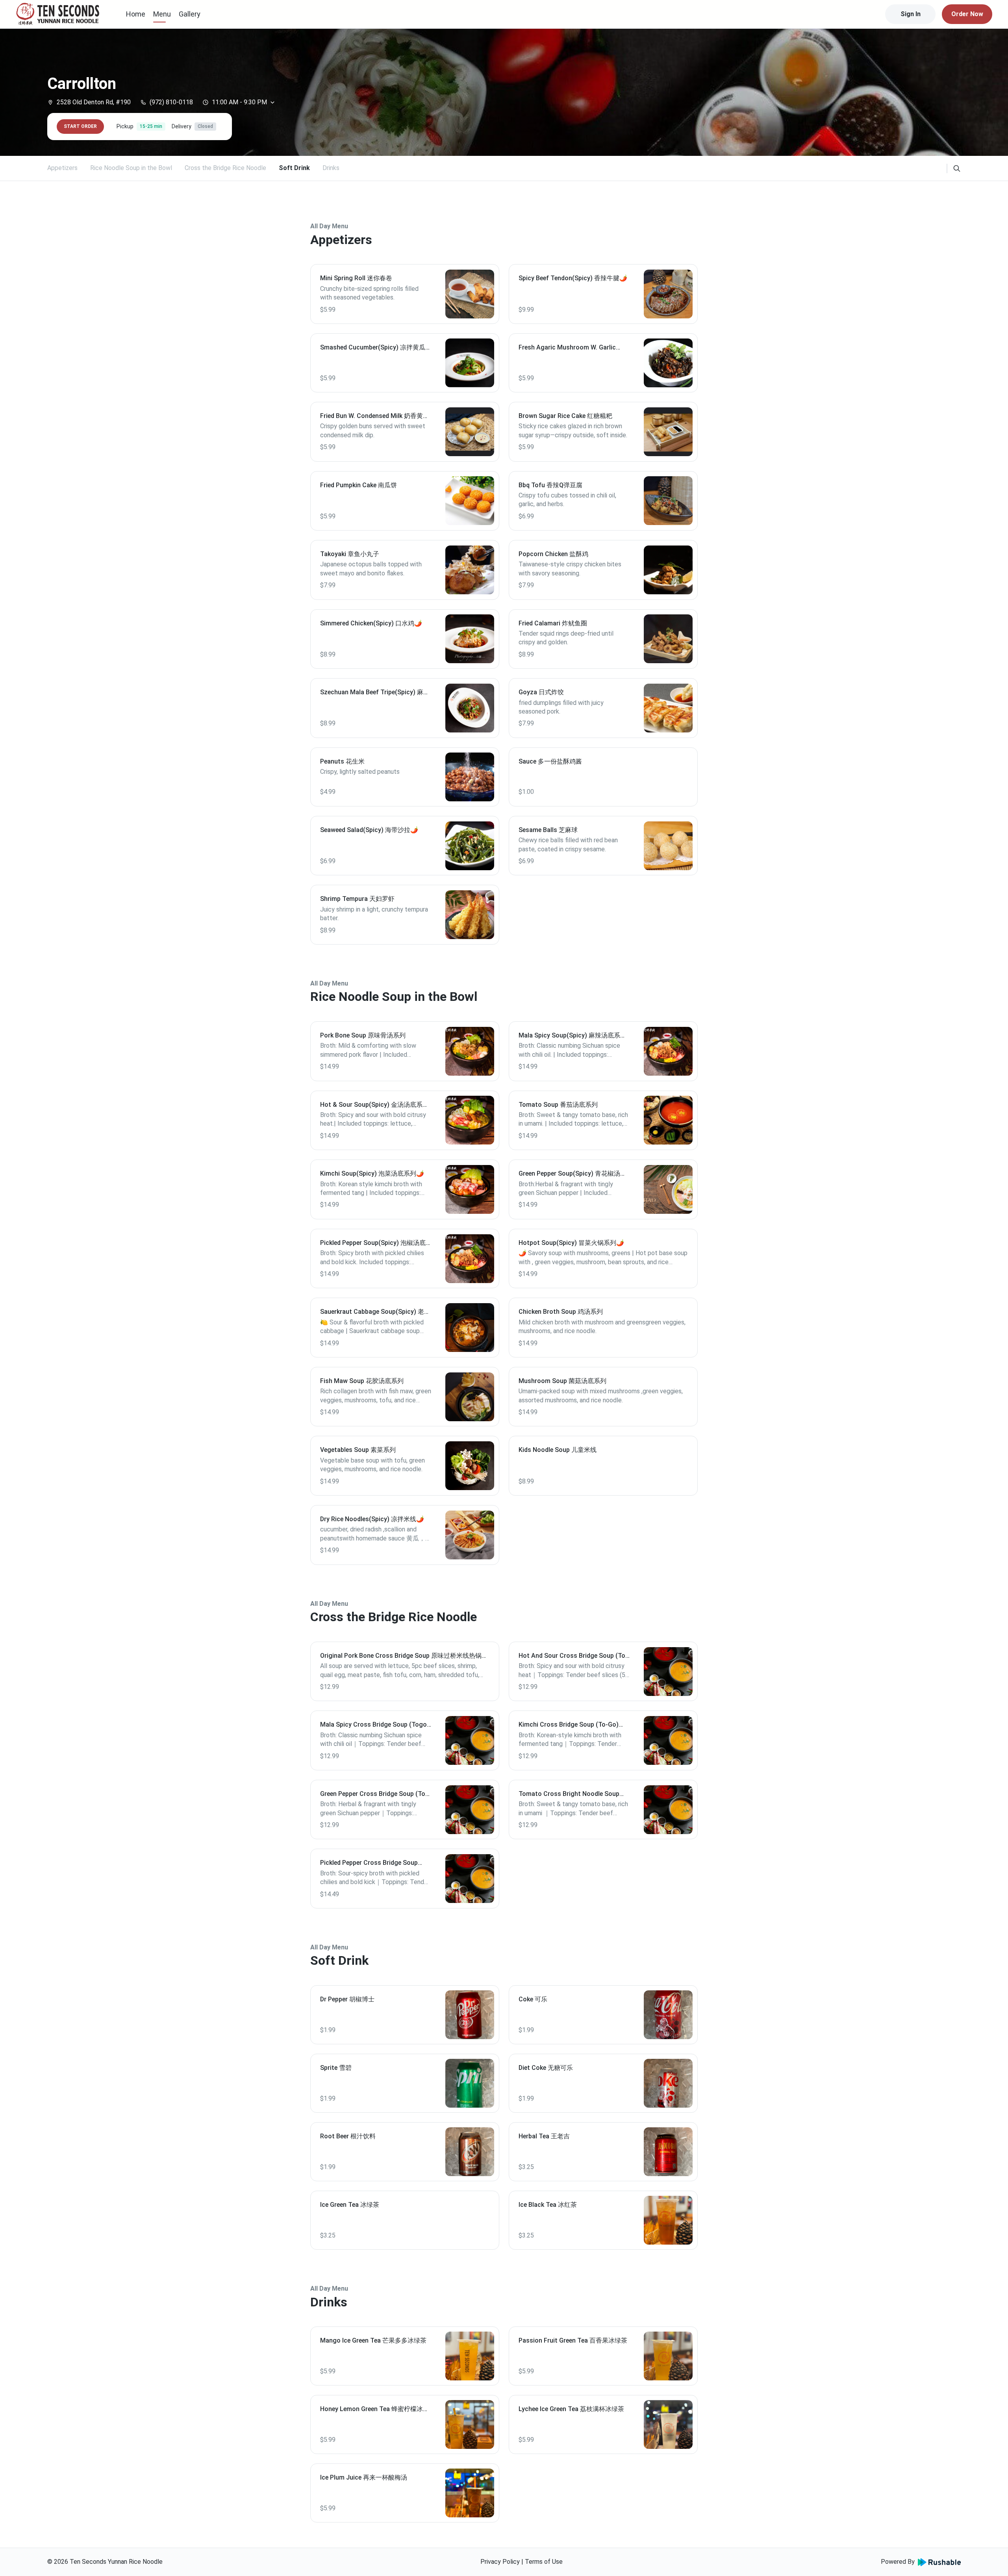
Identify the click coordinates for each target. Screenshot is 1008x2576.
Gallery (190, 14)
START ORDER (80, 126)
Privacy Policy (500, 2562)
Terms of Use (544, 2562)
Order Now (967, 14)
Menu (162, 14)
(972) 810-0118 (171, 102)
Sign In (911, 14)
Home (136, 14)
